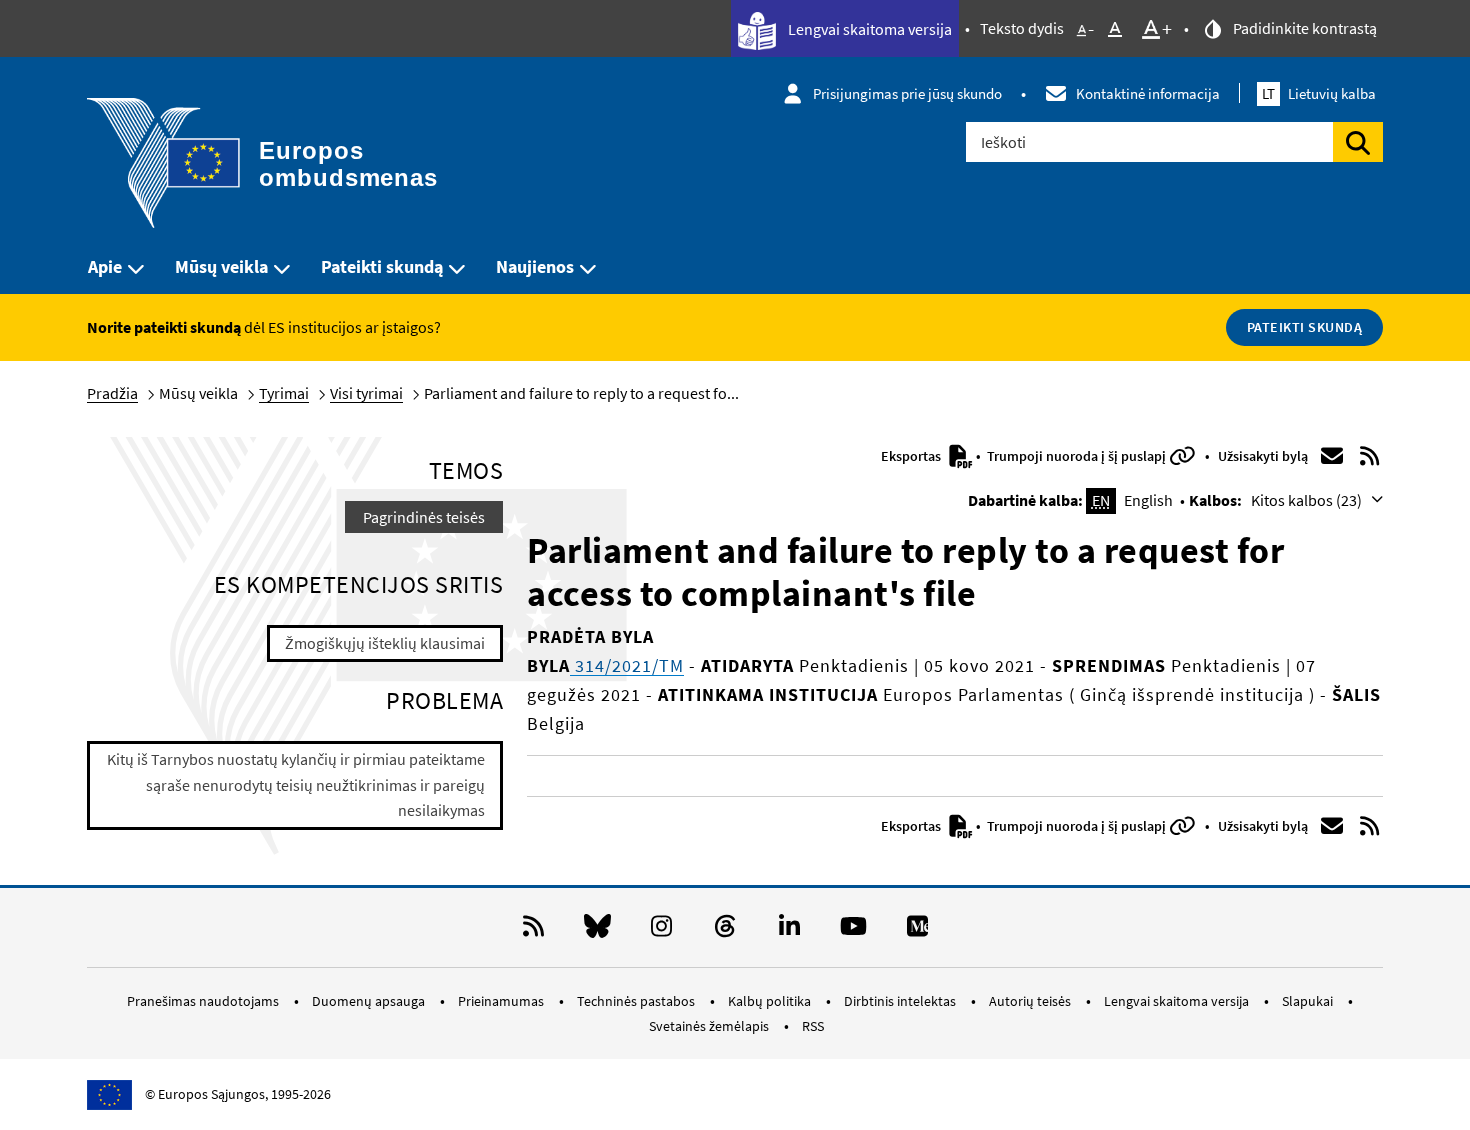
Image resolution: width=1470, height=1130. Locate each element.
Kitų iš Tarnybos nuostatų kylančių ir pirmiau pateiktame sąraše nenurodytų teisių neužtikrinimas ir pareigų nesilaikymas (296, 784)
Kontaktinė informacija (1148, 93)
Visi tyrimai (366, 393)
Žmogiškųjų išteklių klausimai (385, 643)
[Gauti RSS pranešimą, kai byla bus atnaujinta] (1370, 456)
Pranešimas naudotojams (204, 1001)
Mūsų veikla (221, 266)
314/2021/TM (627, 665)
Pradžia (112, 393)
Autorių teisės (1031, 1001)
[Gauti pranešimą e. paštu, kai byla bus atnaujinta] (1332, 456)
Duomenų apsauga (370, 1001)
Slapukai (1309, 1001)
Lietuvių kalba (1319, 93)
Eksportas (912, 456)
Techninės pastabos (637, 1001)
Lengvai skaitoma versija (868, 29)
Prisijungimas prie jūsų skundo (907, 93)
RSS (813, 1026)
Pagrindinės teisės (424, 517)
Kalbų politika (771, 1001)
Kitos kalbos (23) (1308, 500)
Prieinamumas (502, 1001)
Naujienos (535, 266)
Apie (105, 266)
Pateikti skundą (382, 266)
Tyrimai (284, 393)
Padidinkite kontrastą (1303, 28)
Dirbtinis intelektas (901, 1001)
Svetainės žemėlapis (710, 1026)
